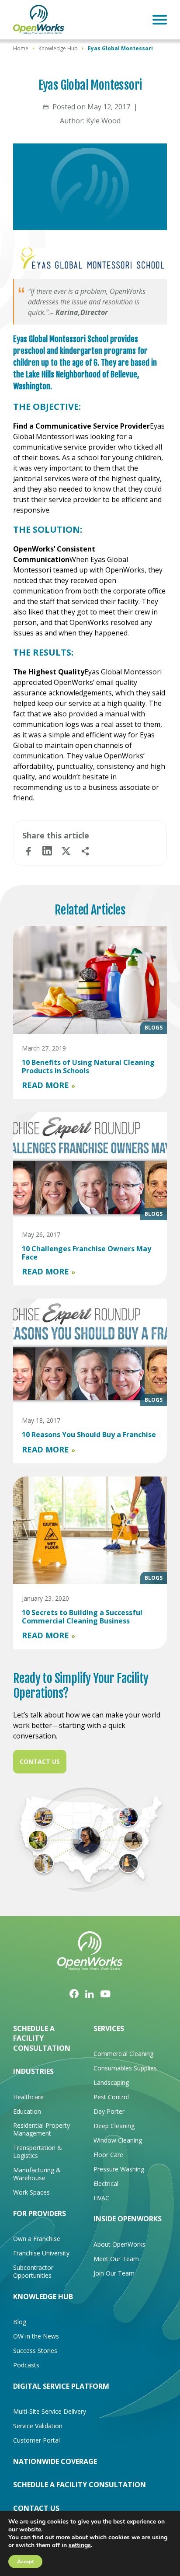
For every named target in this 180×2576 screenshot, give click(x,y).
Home (21, 48)
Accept (25, 2562)
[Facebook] (74, 1993)
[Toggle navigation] (160, 20)
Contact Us (40, 1761)
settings (80, 2545)
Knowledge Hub (58, 48)
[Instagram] (90, 1993)
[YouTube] (106, 1993)
